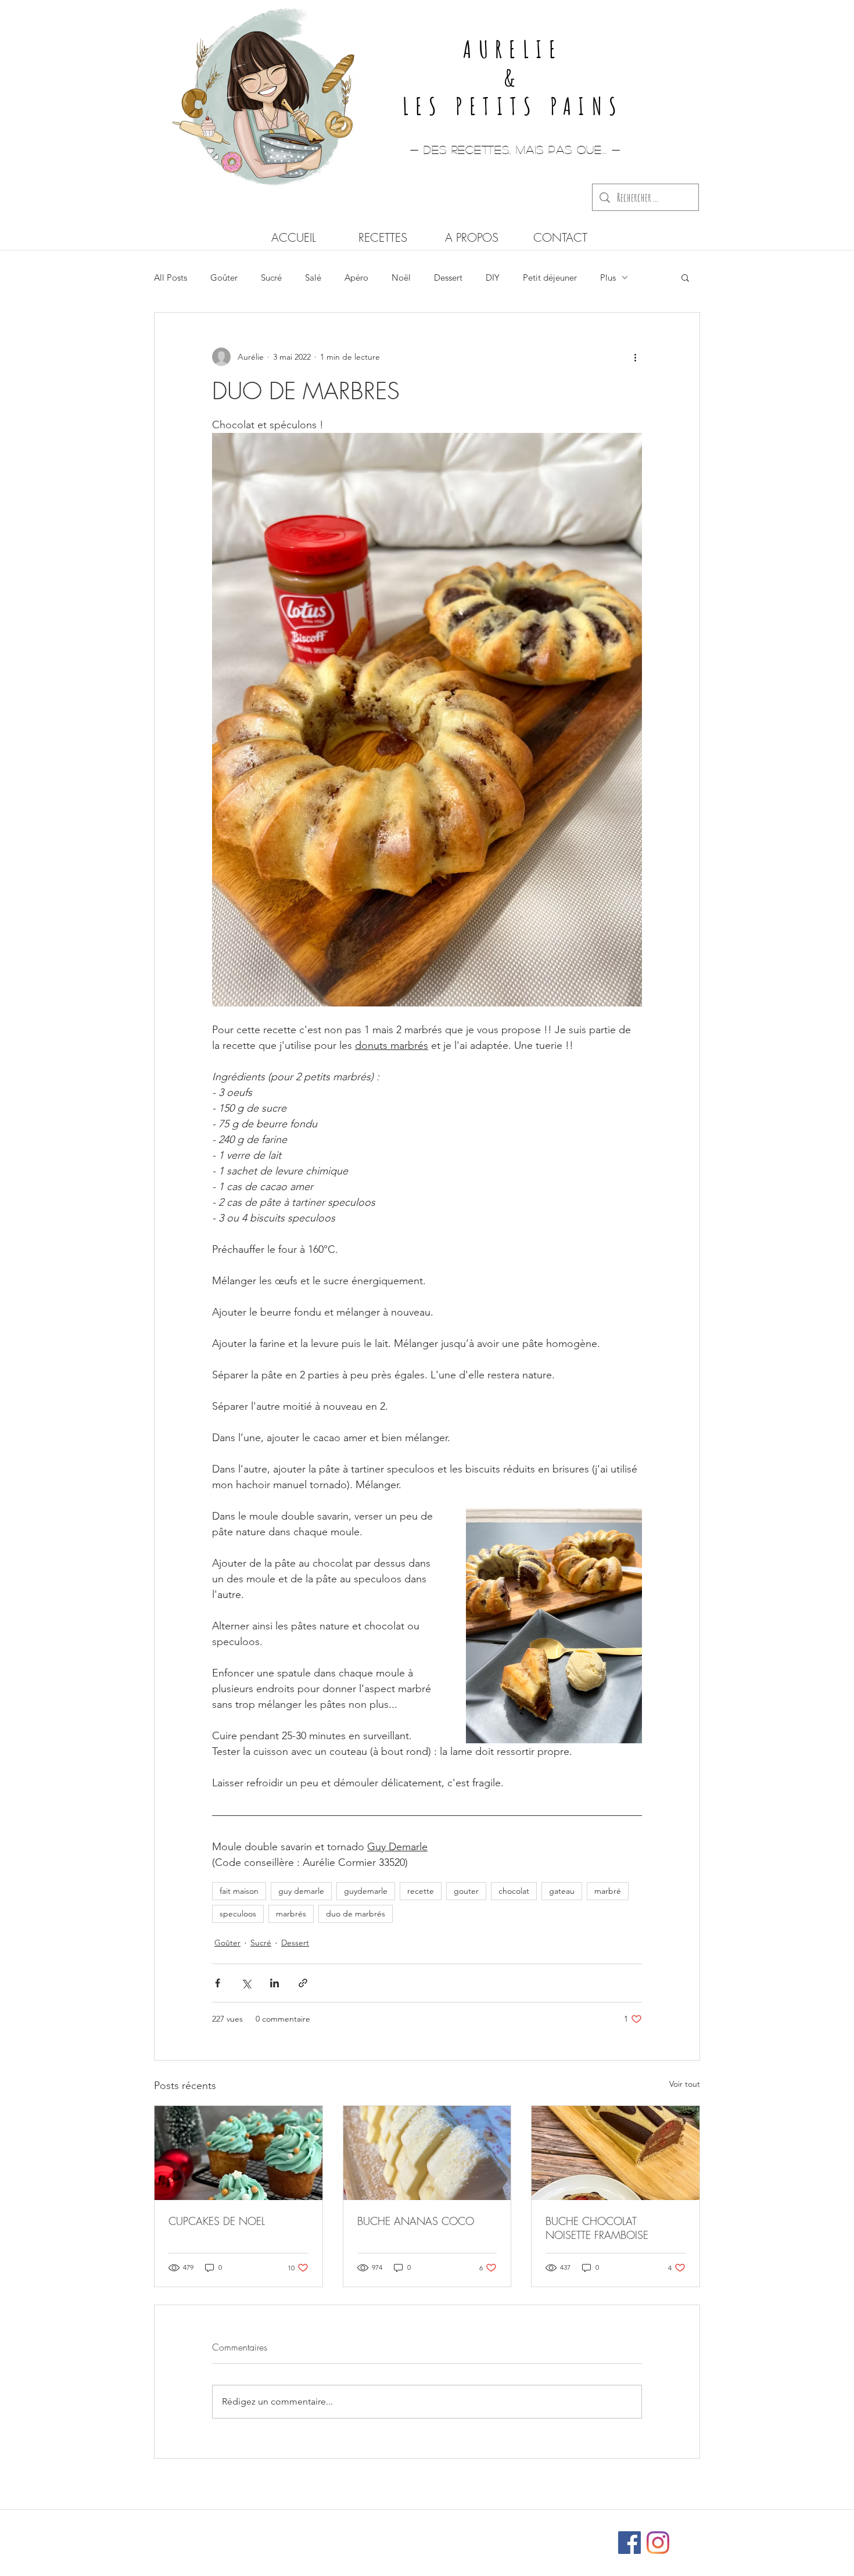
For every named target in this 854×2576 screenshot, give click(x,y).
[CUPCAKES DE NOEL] (238, 2153)
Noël (401, 277)
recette (421, 1891)
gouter (466, 1891)
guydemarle (366, 1891)
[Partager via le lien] (303, 1983)
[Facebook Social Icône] (629, 2543)
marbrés (291, 1914)
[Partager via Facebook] (218, 1983)
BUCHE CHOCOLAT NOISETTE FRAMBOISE (597, 2228)
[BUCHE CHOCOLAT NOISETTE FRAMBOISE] (616, 2153)
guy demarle (301, 1891)
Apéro (356, 277)
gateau (562, 1891)
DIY (493, 277)
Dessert (448, 277)
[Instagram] (658, 2543)
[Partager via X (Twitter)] (246, 1983)
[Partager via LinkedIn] (274, 1983)
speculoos (238, 1914)
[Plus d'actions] (635, 357)
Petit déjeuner (550, 277)
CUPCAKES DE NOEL (217, 2221)
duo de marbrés (356, 1914)
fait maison (239, 1891)
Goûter (224, 277)
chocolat (514, 1891)
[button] (685, 277)
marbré (608, 1891)
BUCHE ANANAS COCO (416, 2221)
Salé (313, 277)
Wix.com (504, 2537)
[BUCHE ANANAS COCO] (427, 2153)
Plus (608, 277)
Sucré (271, 277)
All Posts (171, 277)
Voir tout (685, 2084)
